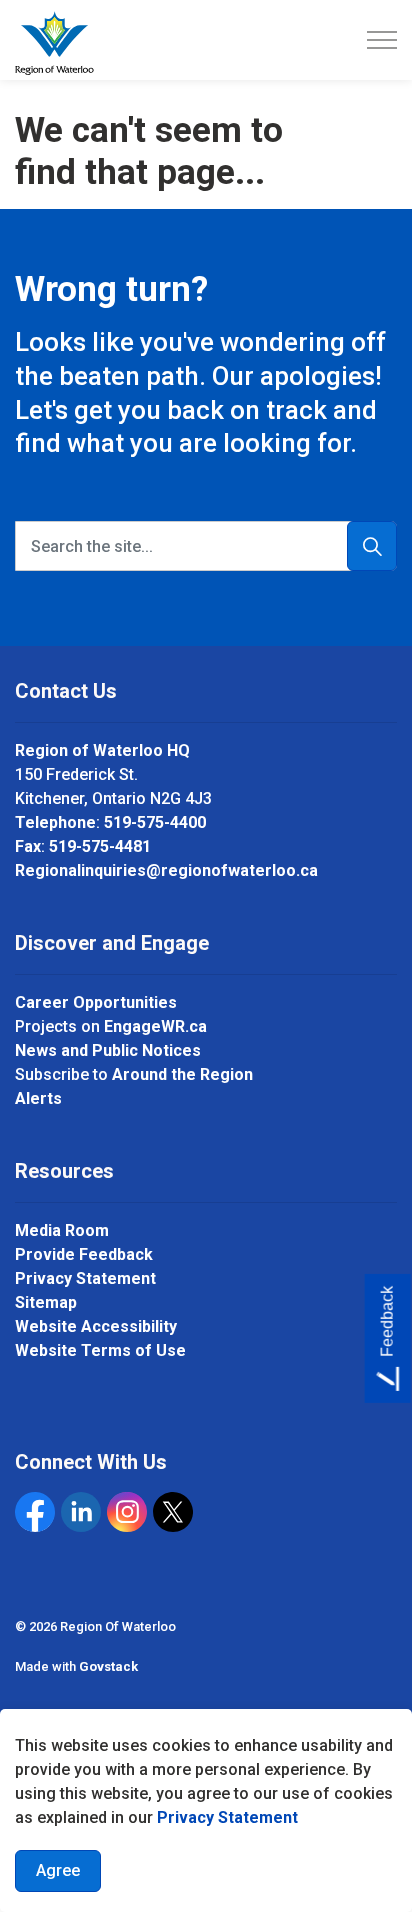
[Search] (372, 546)
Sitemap (46, 1302)
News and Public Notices (108, 1050)
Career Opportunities (96, 1002)
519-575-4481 (100, 846)
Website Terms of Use (100, 1350)
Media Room (62, 1230)
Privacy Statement (227, 1817)
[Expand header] (382, 40)
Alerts (38, 1098)
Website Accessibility (96, 1326)
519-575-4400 (155, 822)
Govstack (108, 1666)
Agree (58, 1870)
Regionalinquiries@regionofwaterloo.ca (166, 870)
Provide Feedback (84, 1254)
